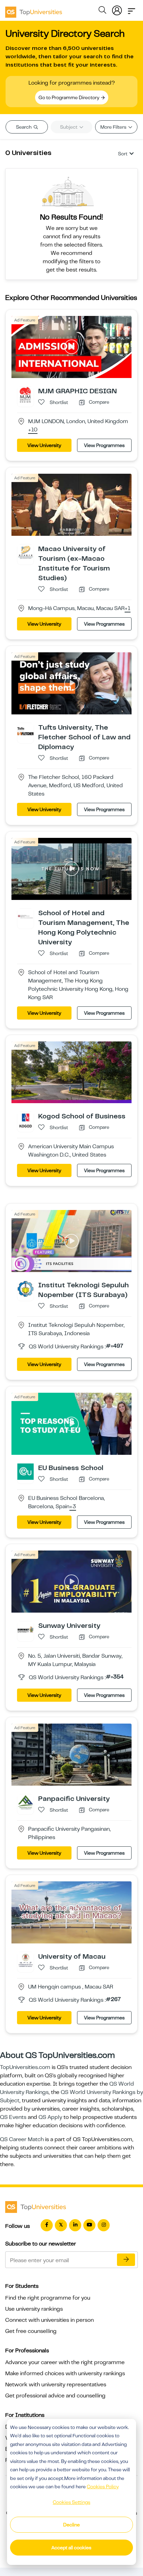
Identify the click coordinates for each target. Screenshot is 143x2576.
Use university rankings (34, 2309)
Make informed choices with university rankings (65, 2373)
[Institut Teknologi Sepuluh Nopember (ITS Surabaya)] (26, 1289)
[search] (102, 11)
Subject (69, 127)
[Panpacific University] (26, 1802)
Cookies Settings (71, 2502)
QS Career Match (22, 2139)
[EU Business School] (26, 1471)
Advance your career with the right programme (65, 2362)
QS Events (13, 2117)
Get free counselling (31, 2331)
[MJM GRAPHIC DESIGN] (26, 395)
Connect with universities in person (49, 2320)
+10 (33, 430)
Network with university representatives (56, 2385)
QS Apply (50, 2117)
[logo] (34, 10)
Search (24, 127)
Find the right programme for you (48, 2298)
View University (44, 445)
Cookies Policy (103, 2487)
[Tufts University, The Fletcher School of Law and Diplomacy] (26, 731)
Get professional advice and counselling (55, 2396)
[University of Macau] (26, 1960)
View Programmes (104, 445)
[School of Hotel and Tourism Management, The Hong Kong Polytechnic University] (26, 916)
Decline (71, 2525)
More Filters (114, 127)
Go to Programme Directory (69, 97)
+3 (73, 1507)
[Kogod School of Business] (26, 1120)
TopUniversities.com (25, 2067)
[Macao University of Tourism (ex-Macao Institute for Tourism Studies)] (26, 552)
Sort (123, 154)
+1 (128, 609)
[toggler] (132, 9)
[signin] (117, 9)
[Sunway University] (26, 1629)
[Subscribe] (126, 2260)
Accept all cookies (71, 2548)
